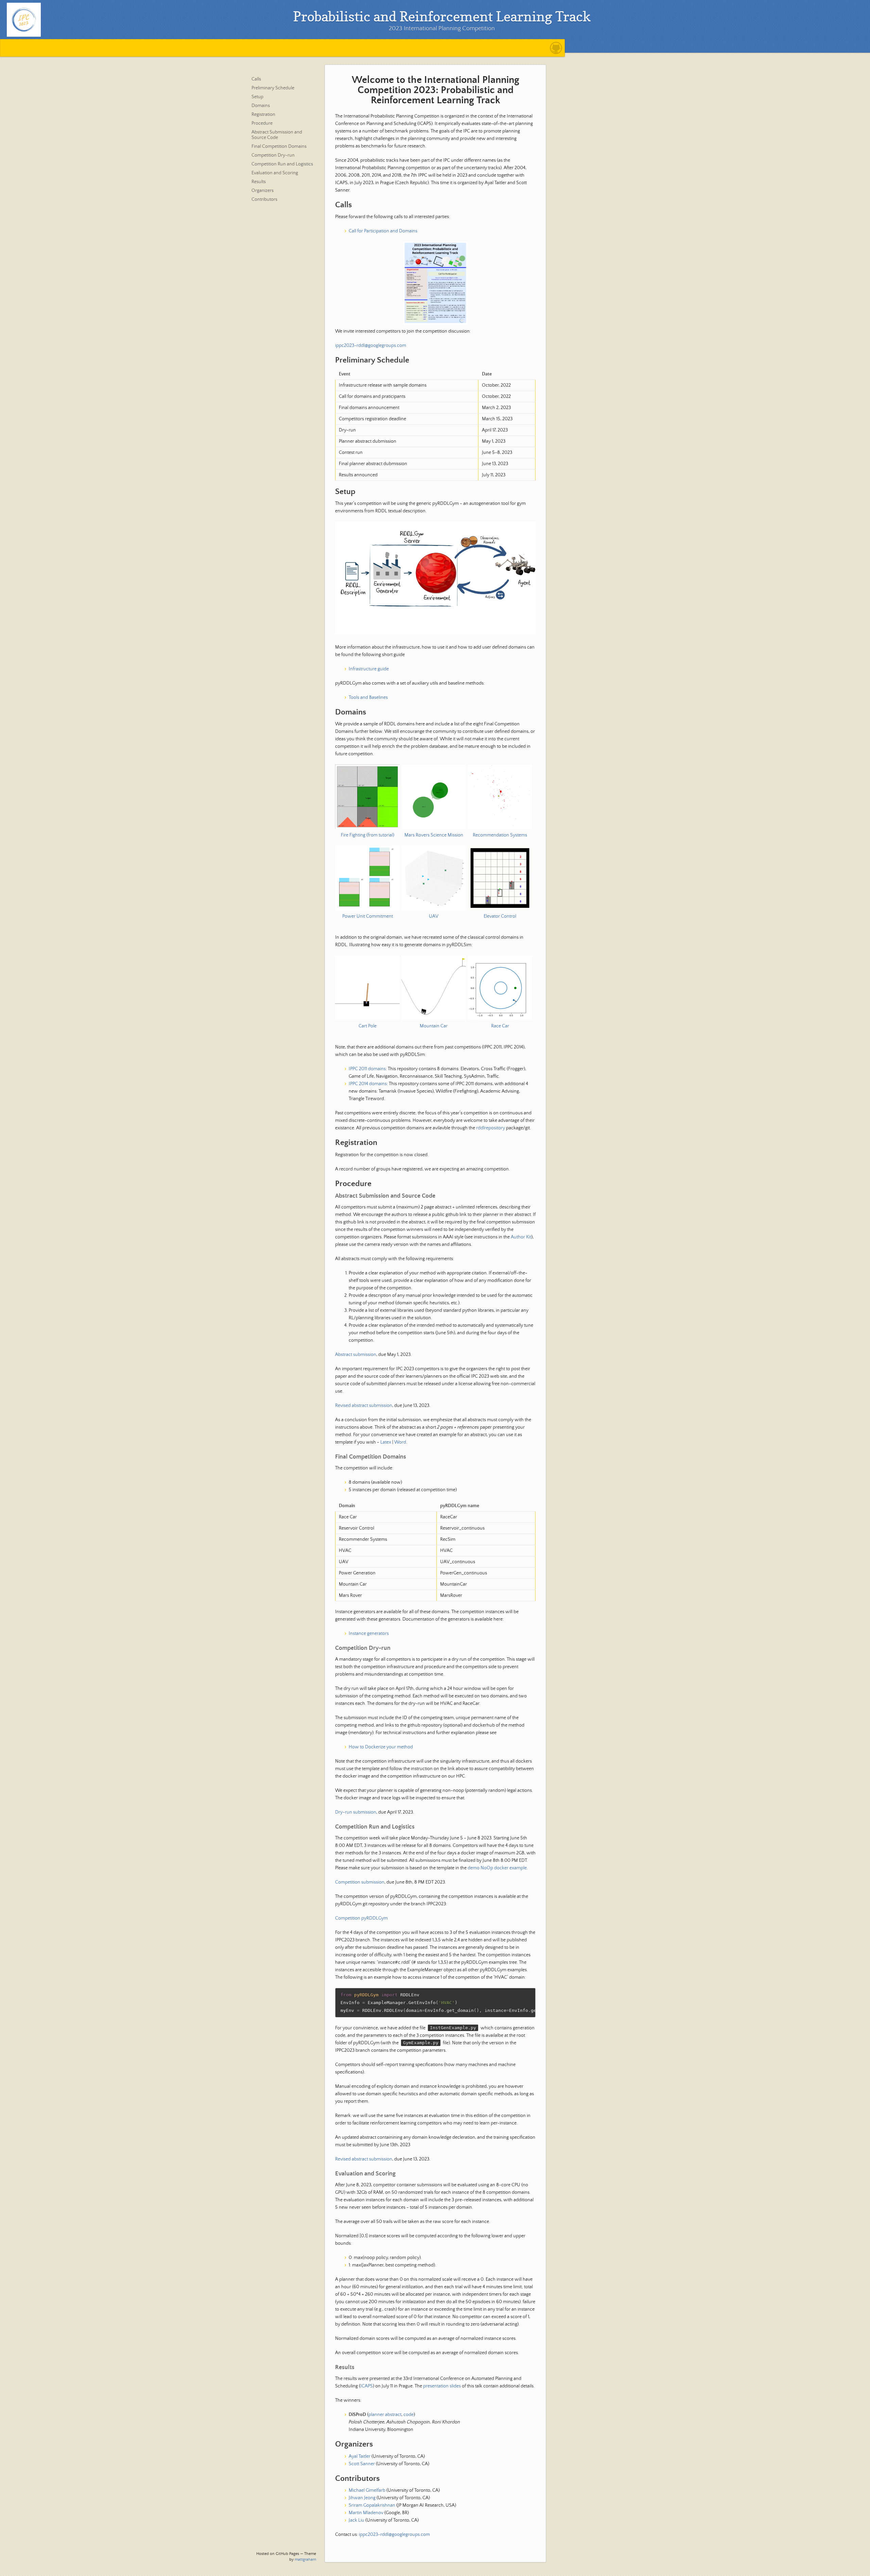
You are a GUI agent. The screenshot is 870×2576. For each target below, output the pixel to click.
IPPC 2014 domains (368, 1084)
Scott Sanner (362, 2464)
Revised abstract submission (364, 1406)
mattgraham (305, 2560)
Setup (257, 97)
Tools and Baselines (368, 698)
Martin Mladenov (366, 2513)
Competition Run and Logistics (282, 164)
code (408, 2415)
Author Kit (521, 1237)
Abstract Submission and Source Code (277, 135)
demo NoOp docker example (497, 1868)
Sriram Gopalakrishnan (372, 2505)
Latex (386, 1442)
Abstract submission (356, 1355)
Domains (261, 106)
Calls (256, 79)
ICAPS (367, 2386)
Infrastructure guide (369, 669)
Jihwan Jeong (362, 2498)
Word (400, 1442)
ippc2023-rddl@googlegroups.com (371, 346)
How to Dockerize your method (381, 1747)
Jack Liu (356, 2520)
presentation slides (442, 2386)
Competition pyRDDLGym (361, 1918)
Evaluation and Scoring (275, 173)
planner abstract (385, 2415)
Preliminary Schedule (273, 88)
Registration (263, 114)
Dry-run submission (356, 1812)
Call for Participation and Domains (383, 231)
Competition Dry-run (273, 155)
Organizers (263, 191)
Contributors (264, 199)
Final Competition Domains (279, 146)
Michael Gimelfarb (367, 2490)
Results (259, 182)
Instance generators (369, 1634)
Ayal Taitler (360, 2456)
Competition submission (360, 1882)
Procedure (262, 123)
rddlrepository (491, 1128)
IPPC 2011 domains (367, 1069)
